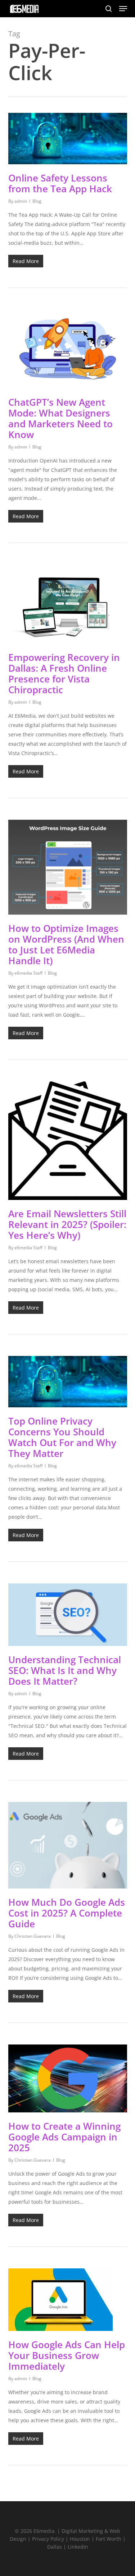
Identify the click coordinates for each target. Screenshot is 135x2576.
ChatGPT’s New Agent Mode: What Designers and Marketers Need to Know (60, 418)
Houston (80, 2539)
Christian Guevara (33, 1936)
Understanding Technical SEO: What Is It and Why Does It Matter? (65, 1670)
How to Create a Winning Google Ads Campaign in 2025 (64, 2137)
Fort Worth (109, 2539)
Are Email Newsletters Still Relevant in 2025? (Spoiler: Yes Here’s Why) (67, 1224)
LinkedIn (78, 2547)
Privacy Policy (48, 2539)
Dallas (55, 2547)
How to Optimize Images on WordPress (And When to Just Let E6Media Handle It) (66, 944)
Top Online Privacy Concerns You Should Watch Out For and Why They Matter (62, 1437)
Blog (37, 201)
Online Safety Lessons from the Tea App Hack (60, 183)
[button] (123, 9)
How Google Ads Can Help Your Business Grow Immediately (67, 2355)
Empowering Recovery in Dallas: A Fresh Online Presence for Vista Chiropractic (64, 673)
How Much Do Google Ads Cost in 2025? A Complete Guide (67, 1913)
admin (21, 201)
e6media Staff (28, 973)
